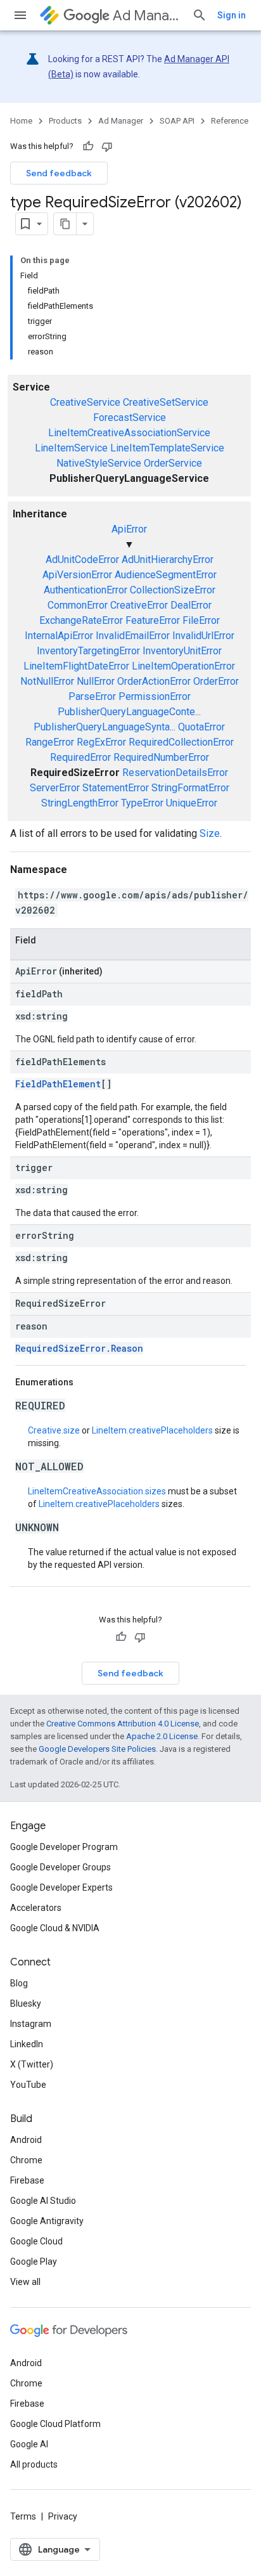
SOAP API (177, 121)
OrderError (216, 681)
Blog (19, 1983)
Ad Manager (147, 16)
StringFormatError (190, 788)
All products (34, 2464)
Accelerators (36, 1908)
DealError (191, 605)
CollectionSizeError (173, 590)
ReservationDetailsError (175, 773)
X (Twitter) (32, 2064)
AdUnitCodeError (82, 560)
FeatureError (153, 620)
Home (21, 121)
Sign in (232, 15)
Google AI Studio (43, 2201)
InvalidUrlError (203, 636)
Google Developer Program (64, 1847)
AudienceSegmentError (166, 575)
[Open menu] (20, 15)
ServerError (55, 788)
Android (26, 2140)
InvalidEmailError (133, 636)
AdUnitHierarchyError (168, 560)
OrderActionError (154, 681)
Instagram (31, 2024)
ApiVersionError (77, 575)
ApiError (129, 529)
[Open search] (200, 15)
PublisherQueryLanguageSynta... (105, 727)
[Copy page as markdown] (65, 224)
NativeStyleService (99, 463)
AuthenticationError (86, 590)
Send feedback (59, 173)
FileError (201, 620)
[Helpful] (88, 146)
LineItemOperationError (183, 666)
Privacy (63, 2516)
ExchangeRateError (81, 620)
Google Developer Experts (61, 1887)
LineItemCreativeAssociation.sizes (97, 1491)
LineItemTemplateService (167, 448)
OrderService (173, 463)
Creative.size (54, 1430)
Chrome (26, 2160)
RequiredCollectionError (181, 742)
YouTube (28, 2085)
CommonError (78, 605)
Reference (230, 121)
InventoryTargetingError (88, 651)
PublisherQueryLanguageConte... (129, 712)
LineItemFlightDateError (76, 666)
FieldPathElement (58, 1084)
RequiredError (80, 757)
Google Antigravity (47, 2221)
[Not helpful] (107, 146)
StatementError (116, 788)
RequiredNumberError (161, 757)
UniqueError (192, 803)
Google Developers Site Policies (97, 1749)
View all (25, 2282)
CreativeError (139, 605)
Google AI (29, 2444)
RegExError (101, 742)
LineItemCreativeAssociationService (129, 433)
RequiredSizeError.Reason (79, 1348)
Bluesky (26, 2003)
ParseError (92, 696)
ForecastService (130, 417)
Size (210, 833)
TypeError (142, 803)
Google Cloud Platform (55, 2424)
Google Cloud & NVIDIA (55, 1928)
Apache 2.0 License (162, 1736)
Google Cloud (36, 2241)
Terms (23, 2516)
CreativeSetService (166, 402)
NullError (96, 681)
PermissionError (155, 696)
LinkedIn (27, 2044)
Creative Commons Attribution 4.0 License (123, 1724)
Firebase (27, 2180)
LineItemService (71, 448)
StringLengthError (80, 803)
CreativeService (85, 402)
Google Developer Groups (60, 1867)
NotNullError (47, 681)
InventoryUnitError (182, 651)
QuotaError (201, 727)
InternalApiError (59, 636)
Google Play (34, 2262)
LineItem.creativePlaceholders (152, 1430)
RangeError (50, 742)
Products (65, 121)
